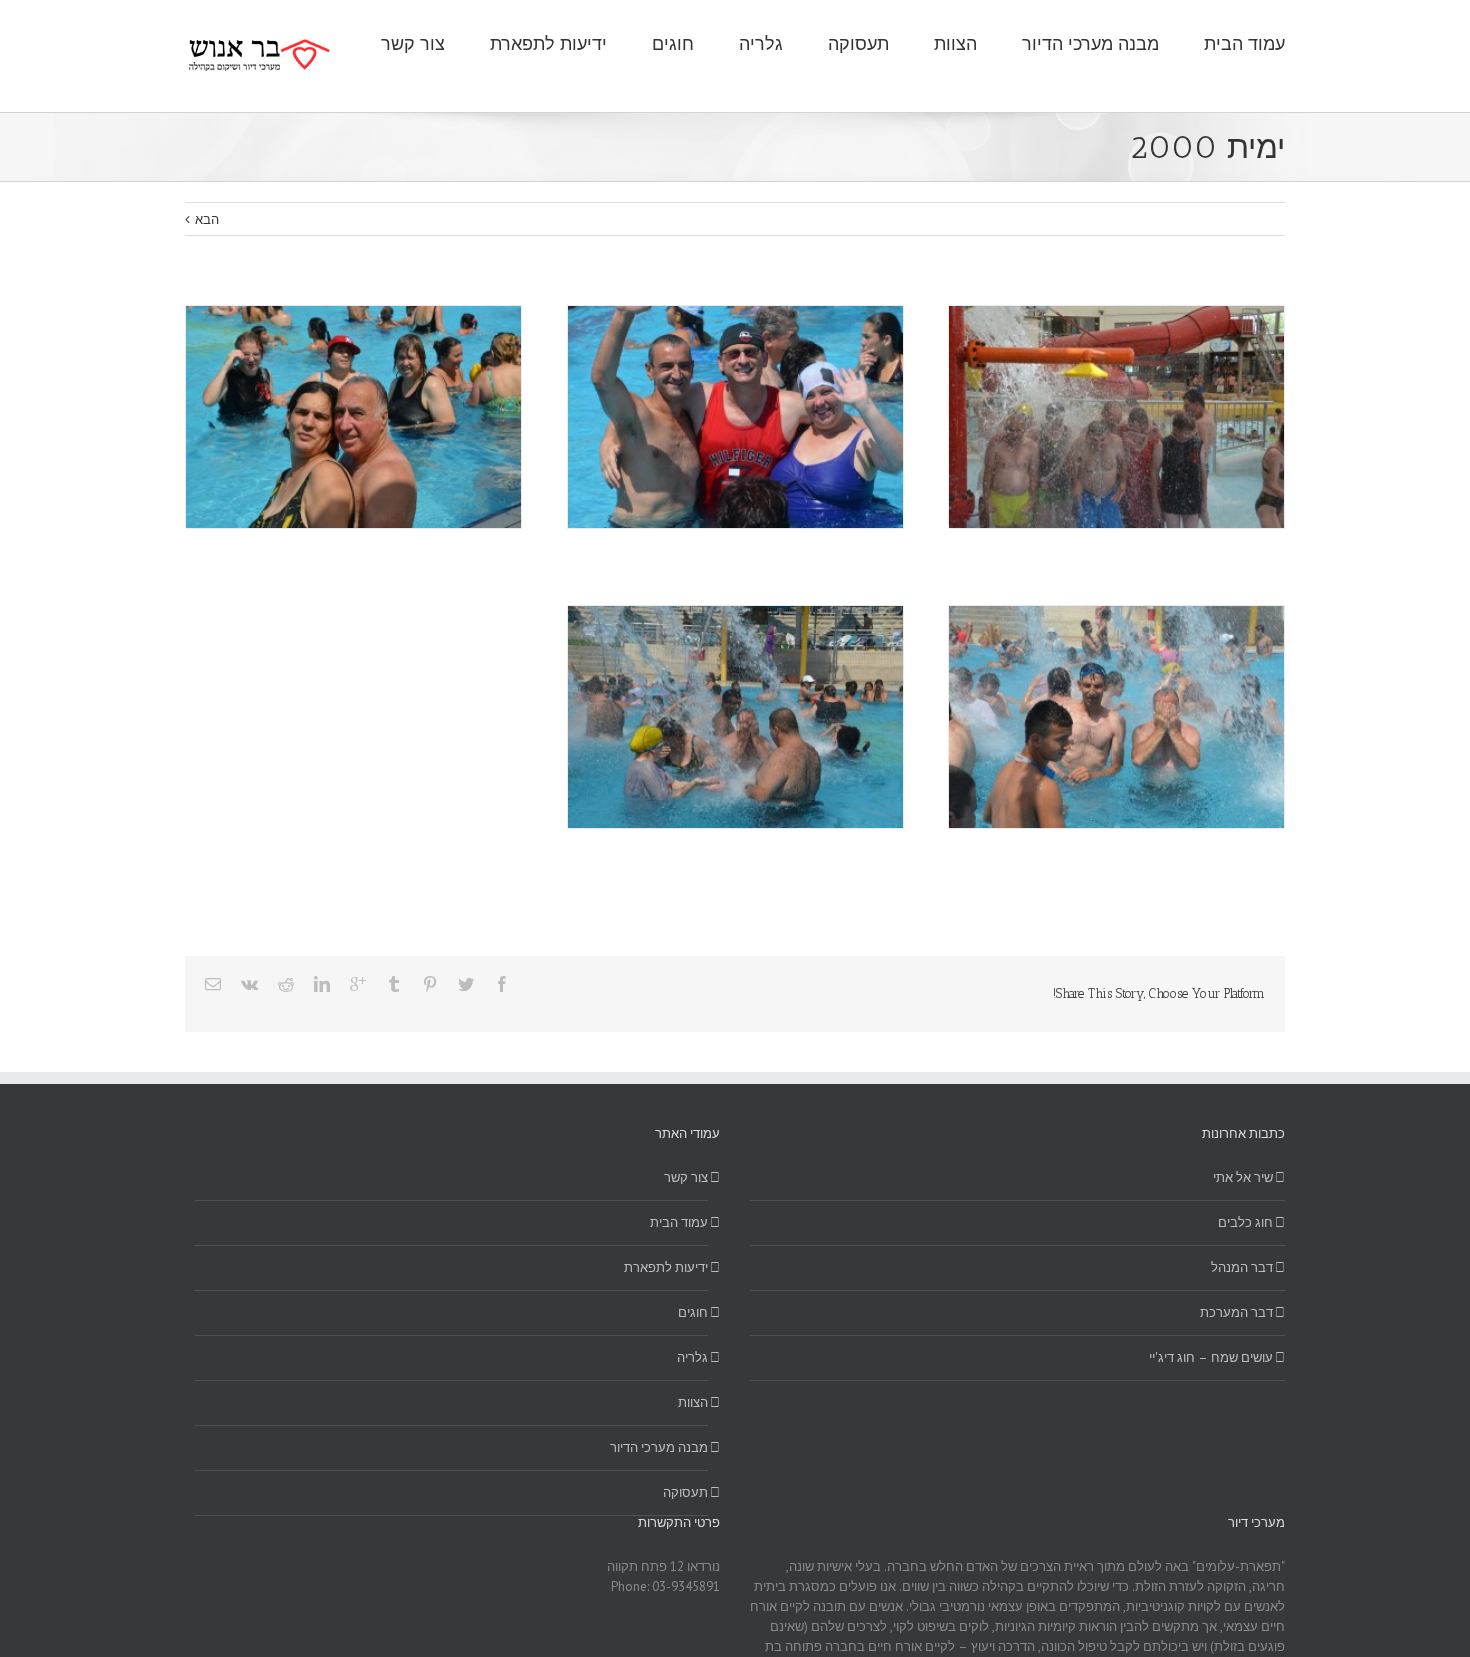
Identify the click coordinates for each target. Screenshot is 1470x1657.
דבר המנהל (1242, 1267)
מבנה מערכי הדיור (659, 1447)
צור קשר (686, 1177)
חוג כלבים (1245, 1222)
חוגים (693, 1312)
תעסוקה (685, 1492)
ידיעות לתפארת (666, 1267)
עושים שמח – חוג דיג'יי (1211, 1357)
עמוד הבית (679, 1222)
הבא (207, 219)
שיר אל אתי (1243, 1177)
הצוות (693, 1402)
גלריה (692, 1357)
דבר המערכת (1236, 1312)
